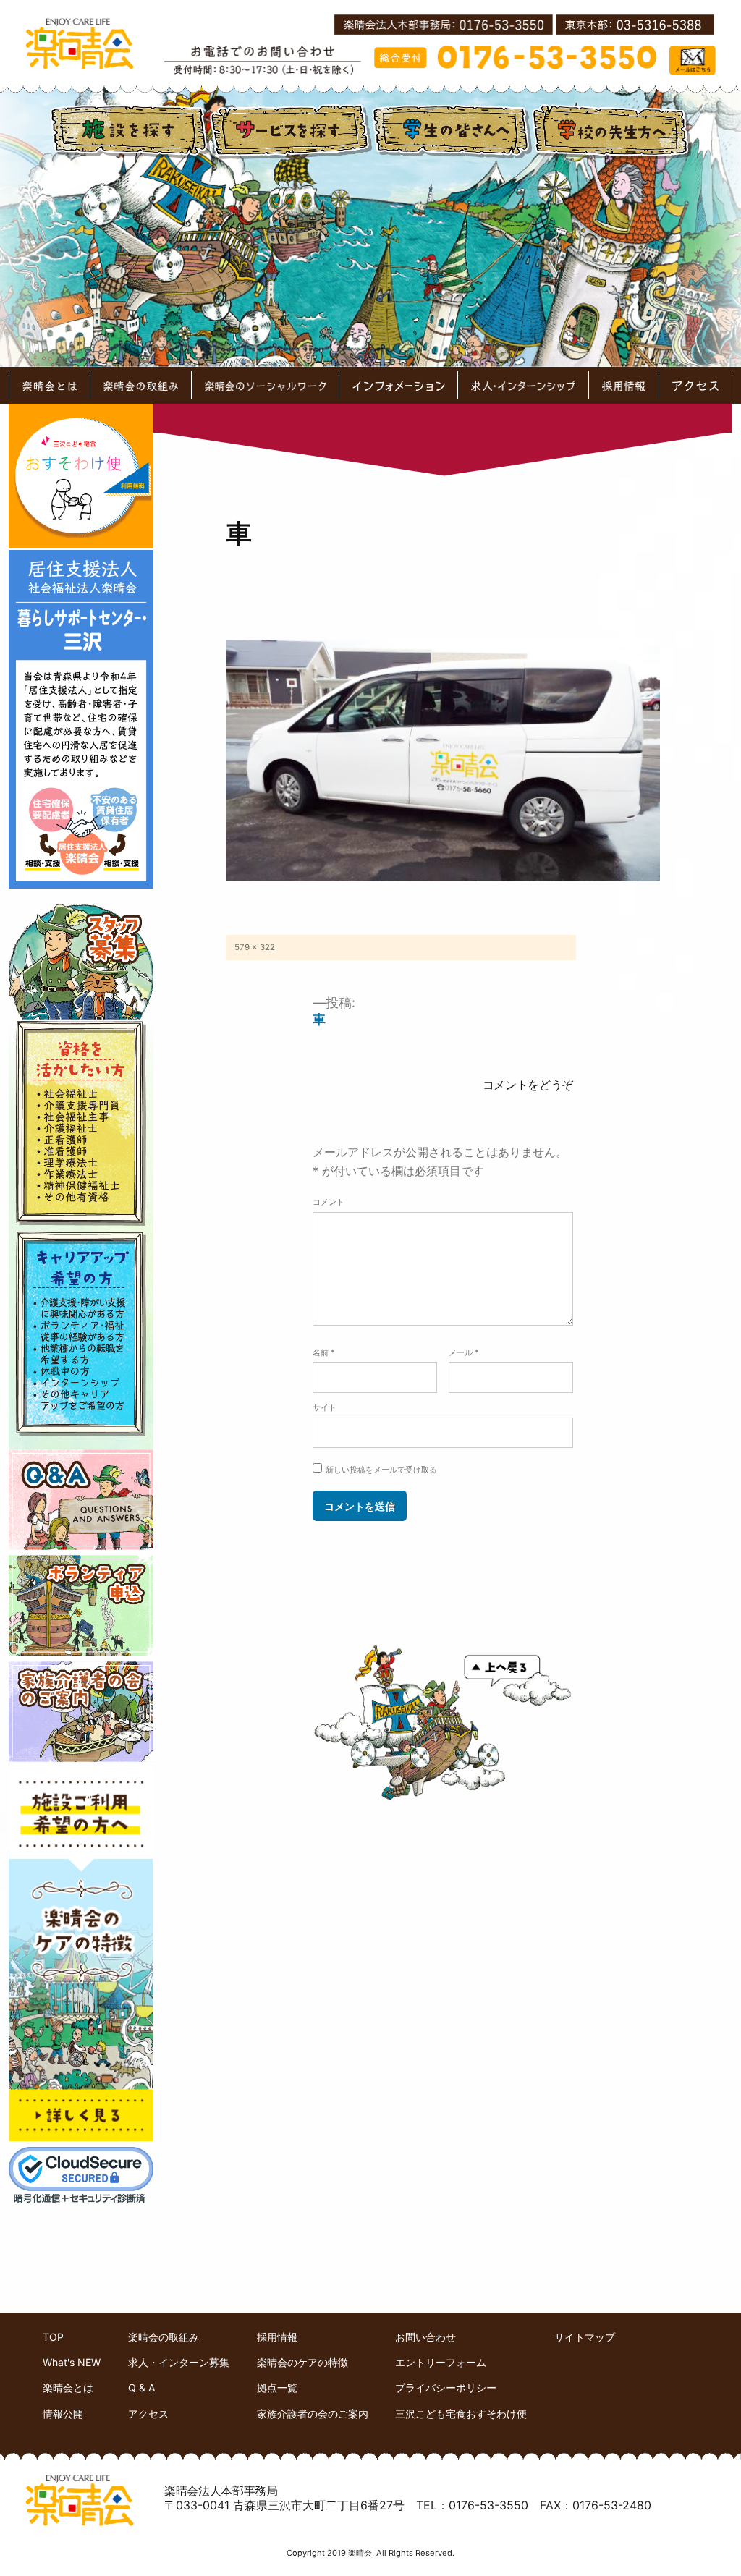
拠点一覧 (277, 2388)
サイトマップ (585, 2337)
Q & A (141, 2388)
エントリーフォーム (441, 2362)
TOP (53, 2337)
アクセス (148, 2414)
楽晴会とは (68, 2388)
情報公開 (63, 2414)
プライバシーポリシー (446, 2388)
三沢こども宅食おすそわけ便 (461, 2414)
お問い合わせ (425, 2337)
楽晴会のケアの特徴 (302, 2362)
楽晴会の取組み (164, 2337)
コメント (329, 1202)
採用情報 (277, 2337)
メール (464, 1352)
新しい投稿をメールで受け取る (381, 1470)
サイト (325, 1407)
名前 (324, 1352)
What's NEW (72, 2362)
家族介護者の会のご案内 (313, 2414)
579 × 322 (255, 947)
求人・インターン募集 (179, 2362)
